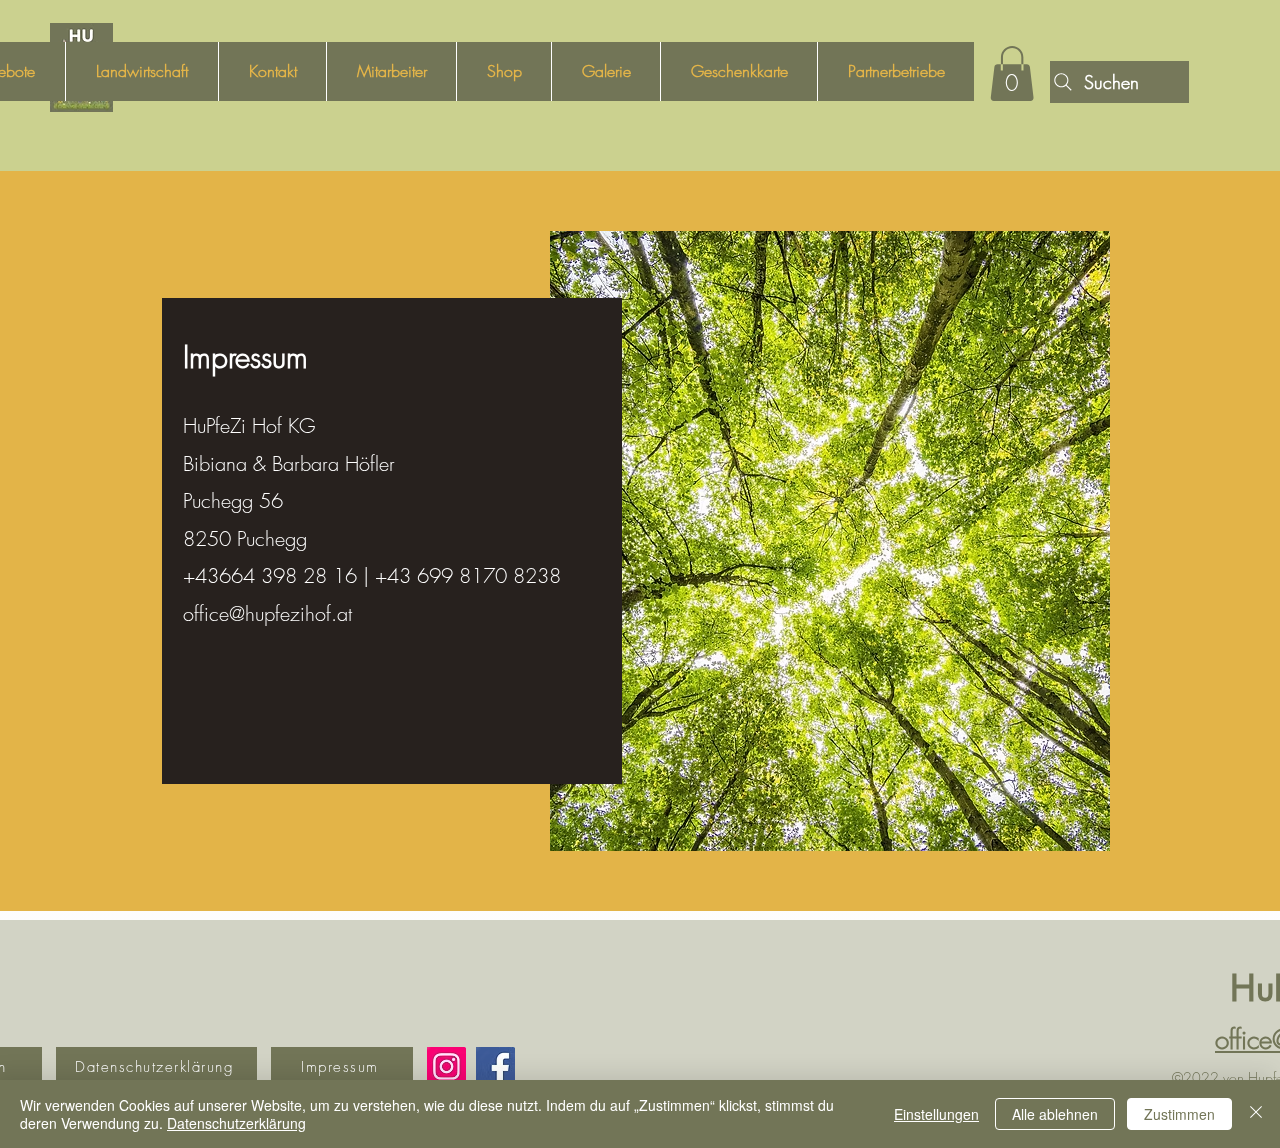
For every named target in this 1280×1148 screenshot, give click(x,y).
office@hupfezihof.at (267, 613)
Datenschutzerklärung (236, 1123)
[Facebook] (495, 1066)
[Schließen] (1256, 1114)
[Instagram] (446, 1066)
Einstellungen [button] (936, 1114)
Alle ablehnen (1055, 1114)
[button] (1012, 73)
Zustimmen (1179, 1114)
